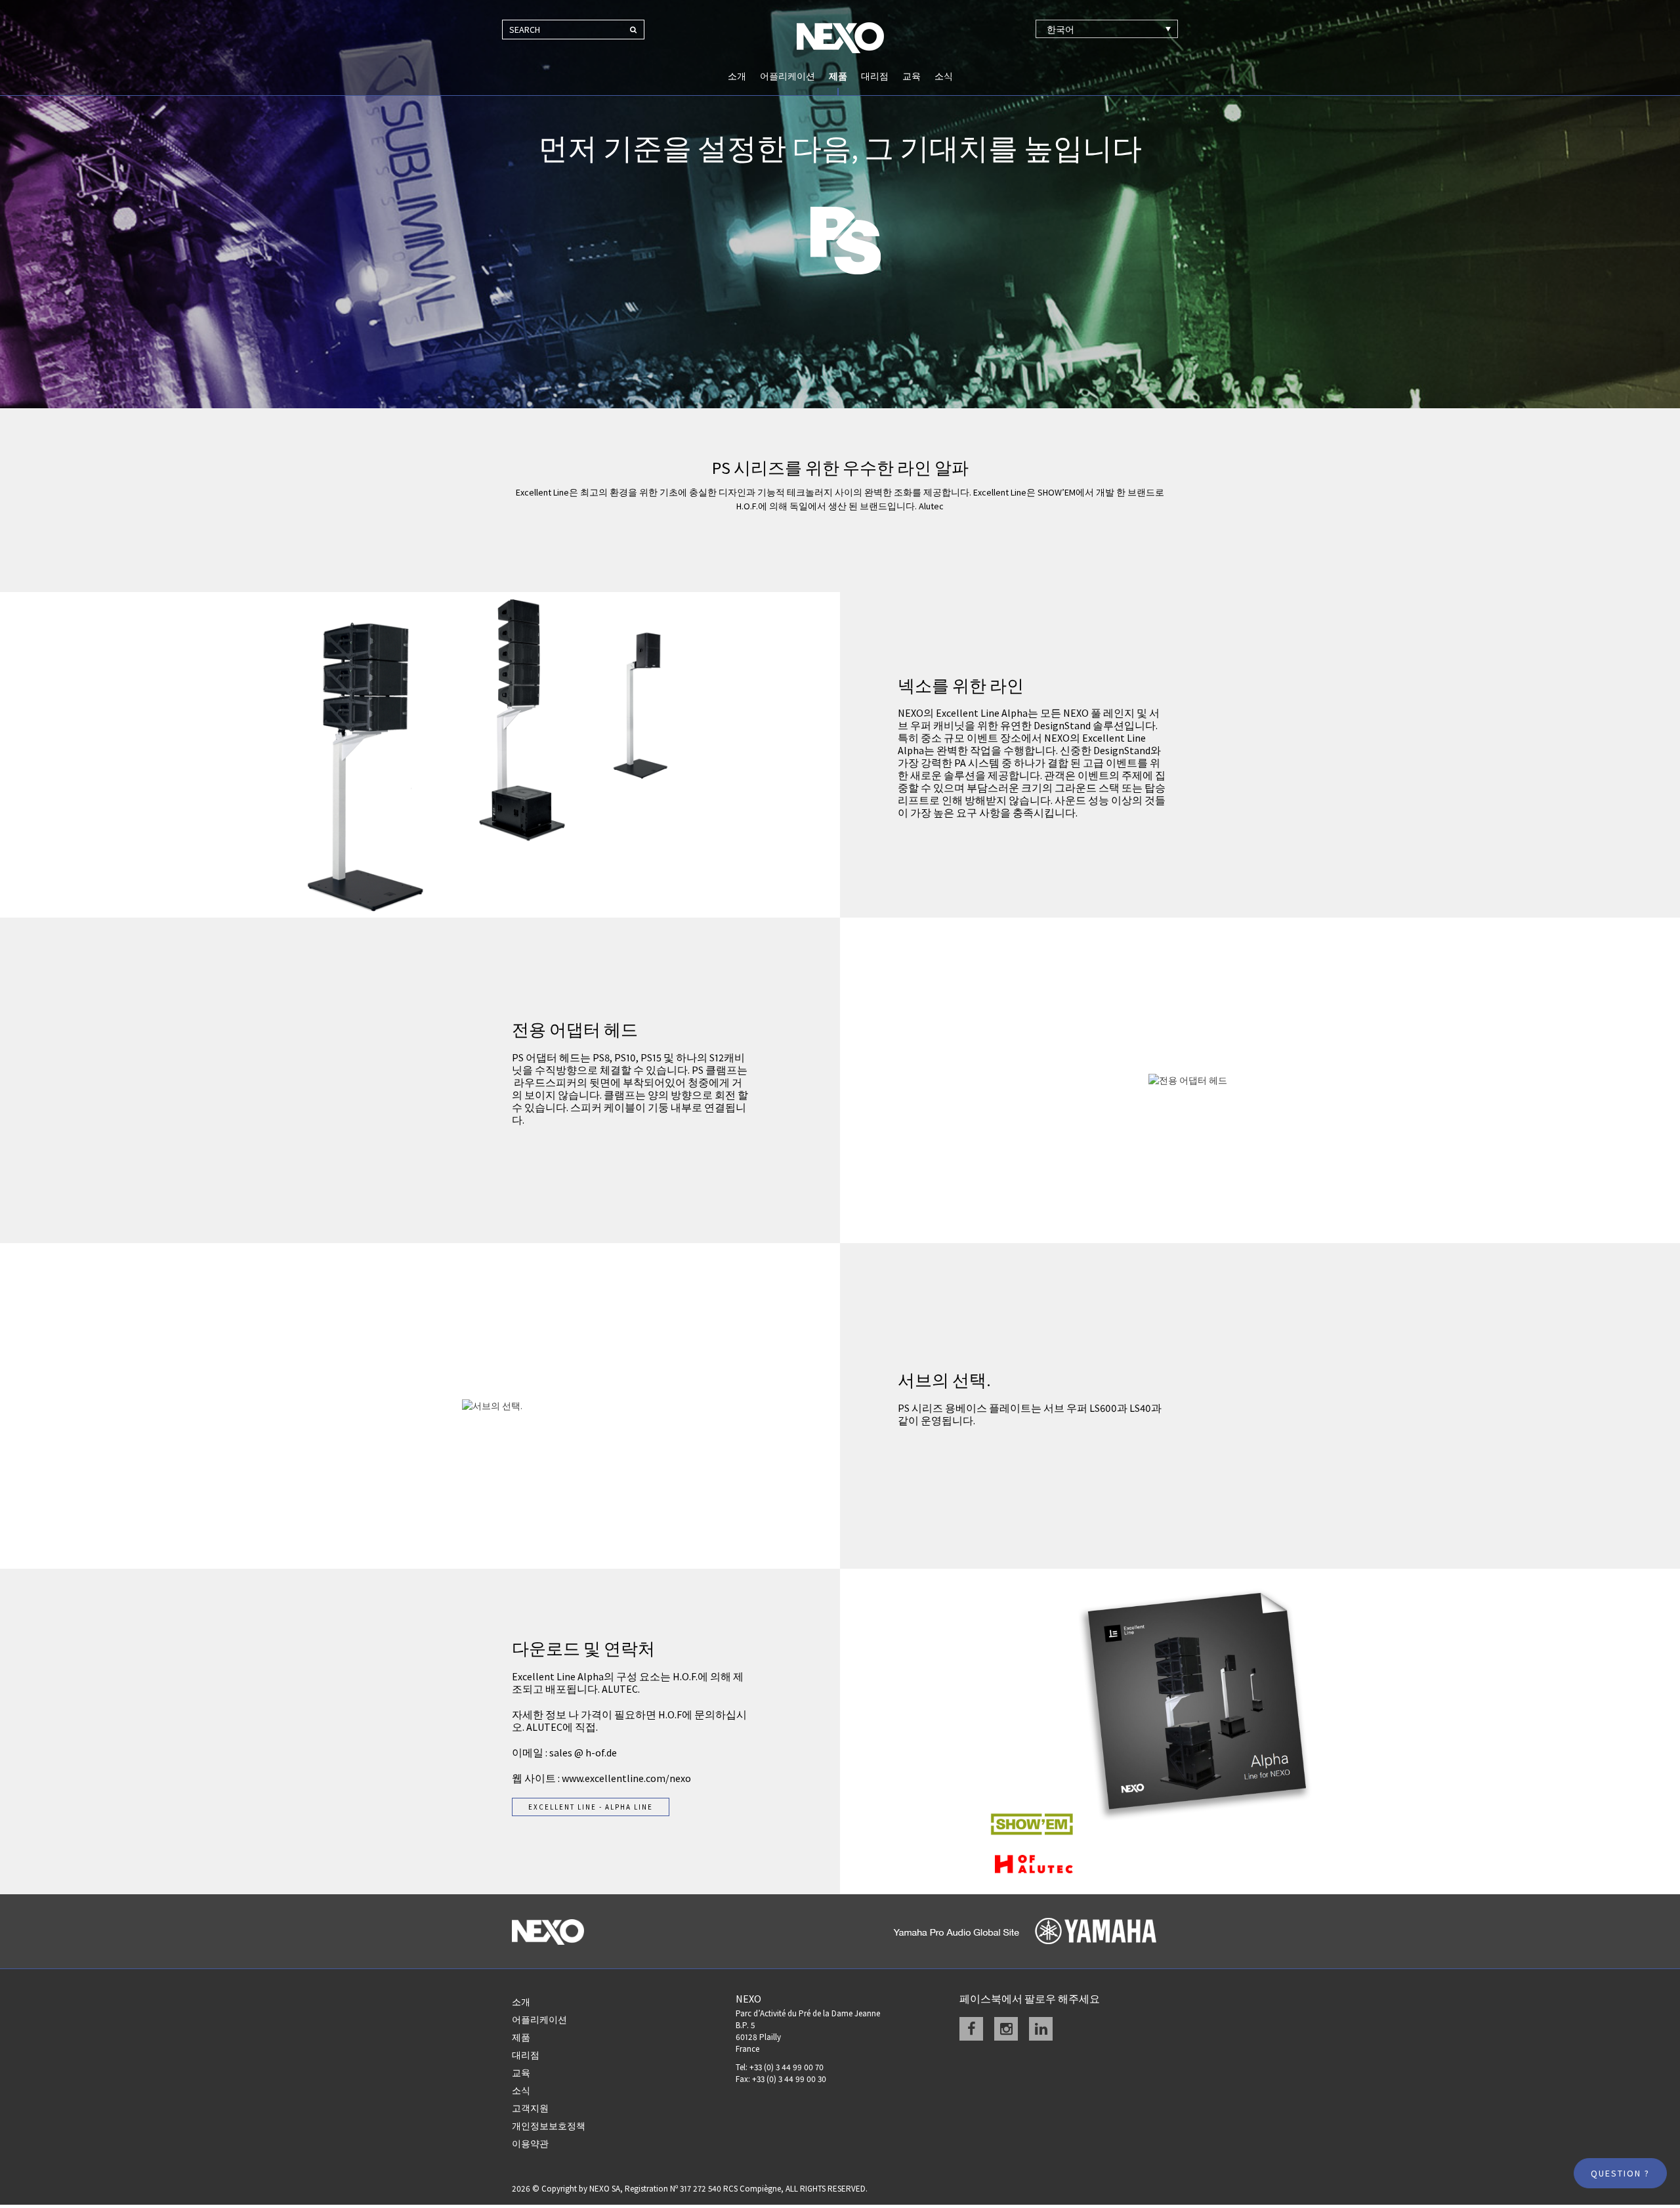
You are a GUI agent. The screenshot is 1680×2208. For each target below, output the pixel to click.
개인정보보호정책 (549, 2126)
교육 (912, 76)
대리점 (875, 76)
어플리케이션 (787, 76)
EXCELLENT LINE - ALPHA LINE (591, 1807)
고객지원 (530, 2108)
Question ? (1620, 2173)
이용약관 (530, 2144)
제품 (838, 76)
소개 (737, 76)
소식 (944, 76)
